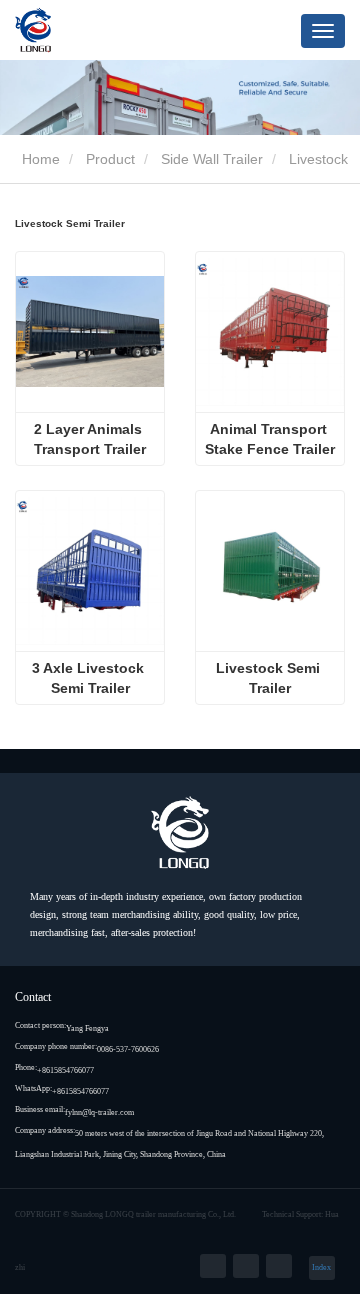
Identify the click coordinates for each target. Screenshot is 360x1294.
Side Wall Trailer (212, 159)
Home (39, 159)
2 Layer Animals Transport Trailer (90, 439)
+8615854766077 (65, 1070)
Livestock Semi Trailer (270, 678)
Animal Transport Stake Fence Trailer (270, 439)
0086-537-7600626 (128, 1049)
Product (110, 159)
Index (321, 1267)
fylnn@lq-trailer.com (99, 1112)
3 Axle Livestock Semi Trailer (90, 678)
